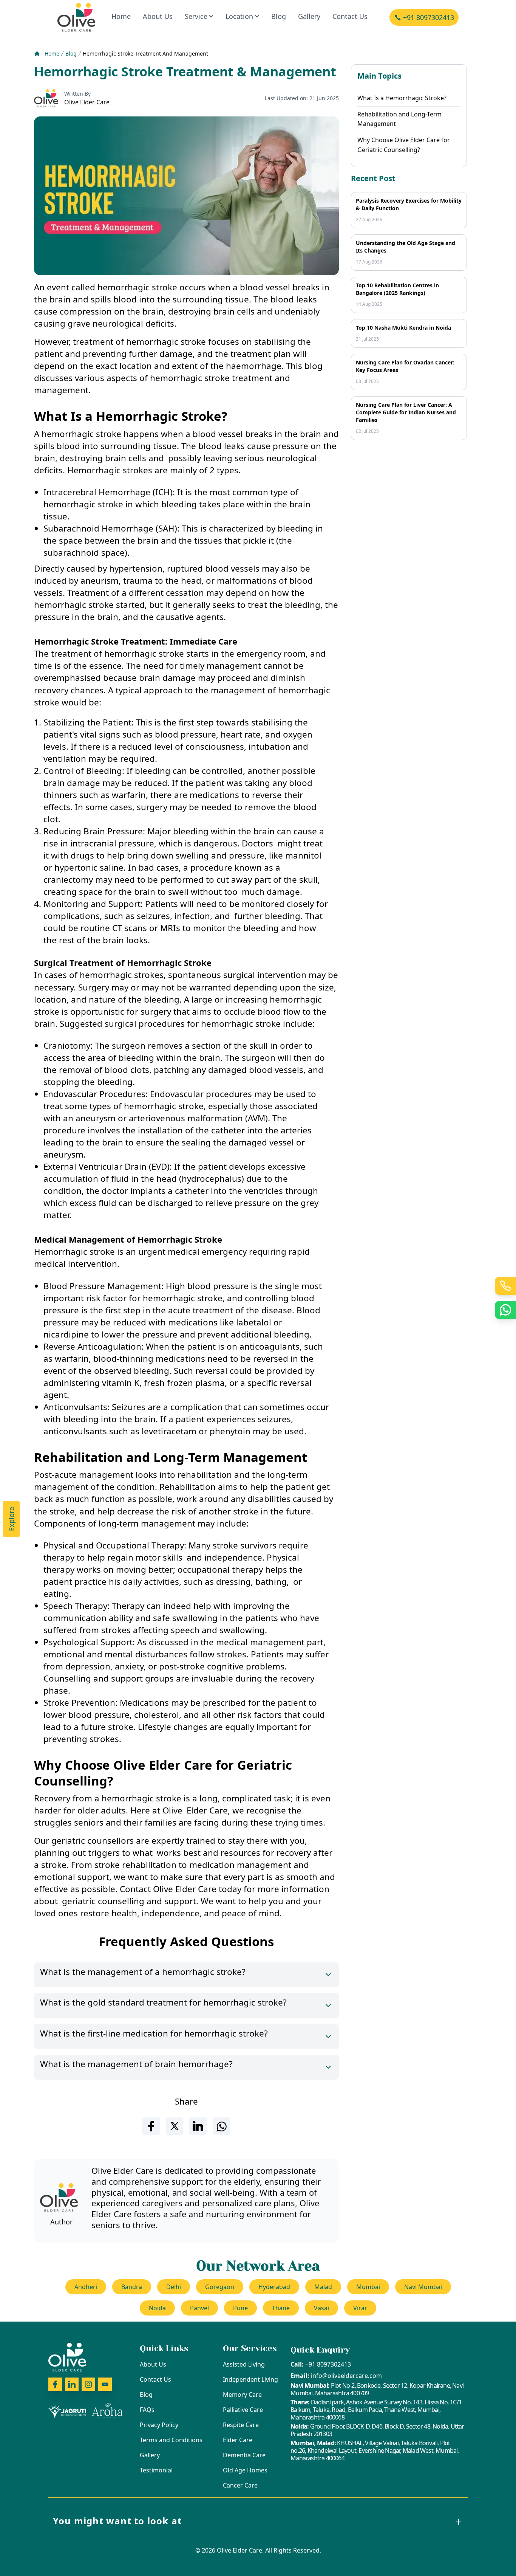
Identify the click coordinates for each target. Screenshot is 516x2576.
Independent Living (250, 2379)
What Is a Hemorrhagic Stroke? (402, 98)
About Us (158, 16)
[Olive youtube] (105, 2384)
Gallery (309, 16)
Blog (279, 16)
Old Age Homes (245, 2470)
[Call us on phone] (505, 1286)
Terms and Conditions (171, 2440)
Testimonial (156, 2470)
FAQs (147, 2410)
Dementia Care (244, 2455)
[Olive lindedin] (72, 2384)
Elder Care (238, 2440)
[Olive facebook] (55, 2384)
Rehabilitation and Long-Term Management (399, 119)
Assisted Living (244, 2364)
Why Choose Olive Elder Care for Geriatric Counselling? (404, 145)
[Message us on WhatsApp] (505, 1310)
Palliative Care (243, 2410)
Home (121, 16)
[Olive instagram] (88, 2384)
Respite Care (241, 2425)
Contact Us (350, 16)
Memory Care (242, 2395)
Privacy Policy (159, 2425)
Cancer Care (240, 2485)
